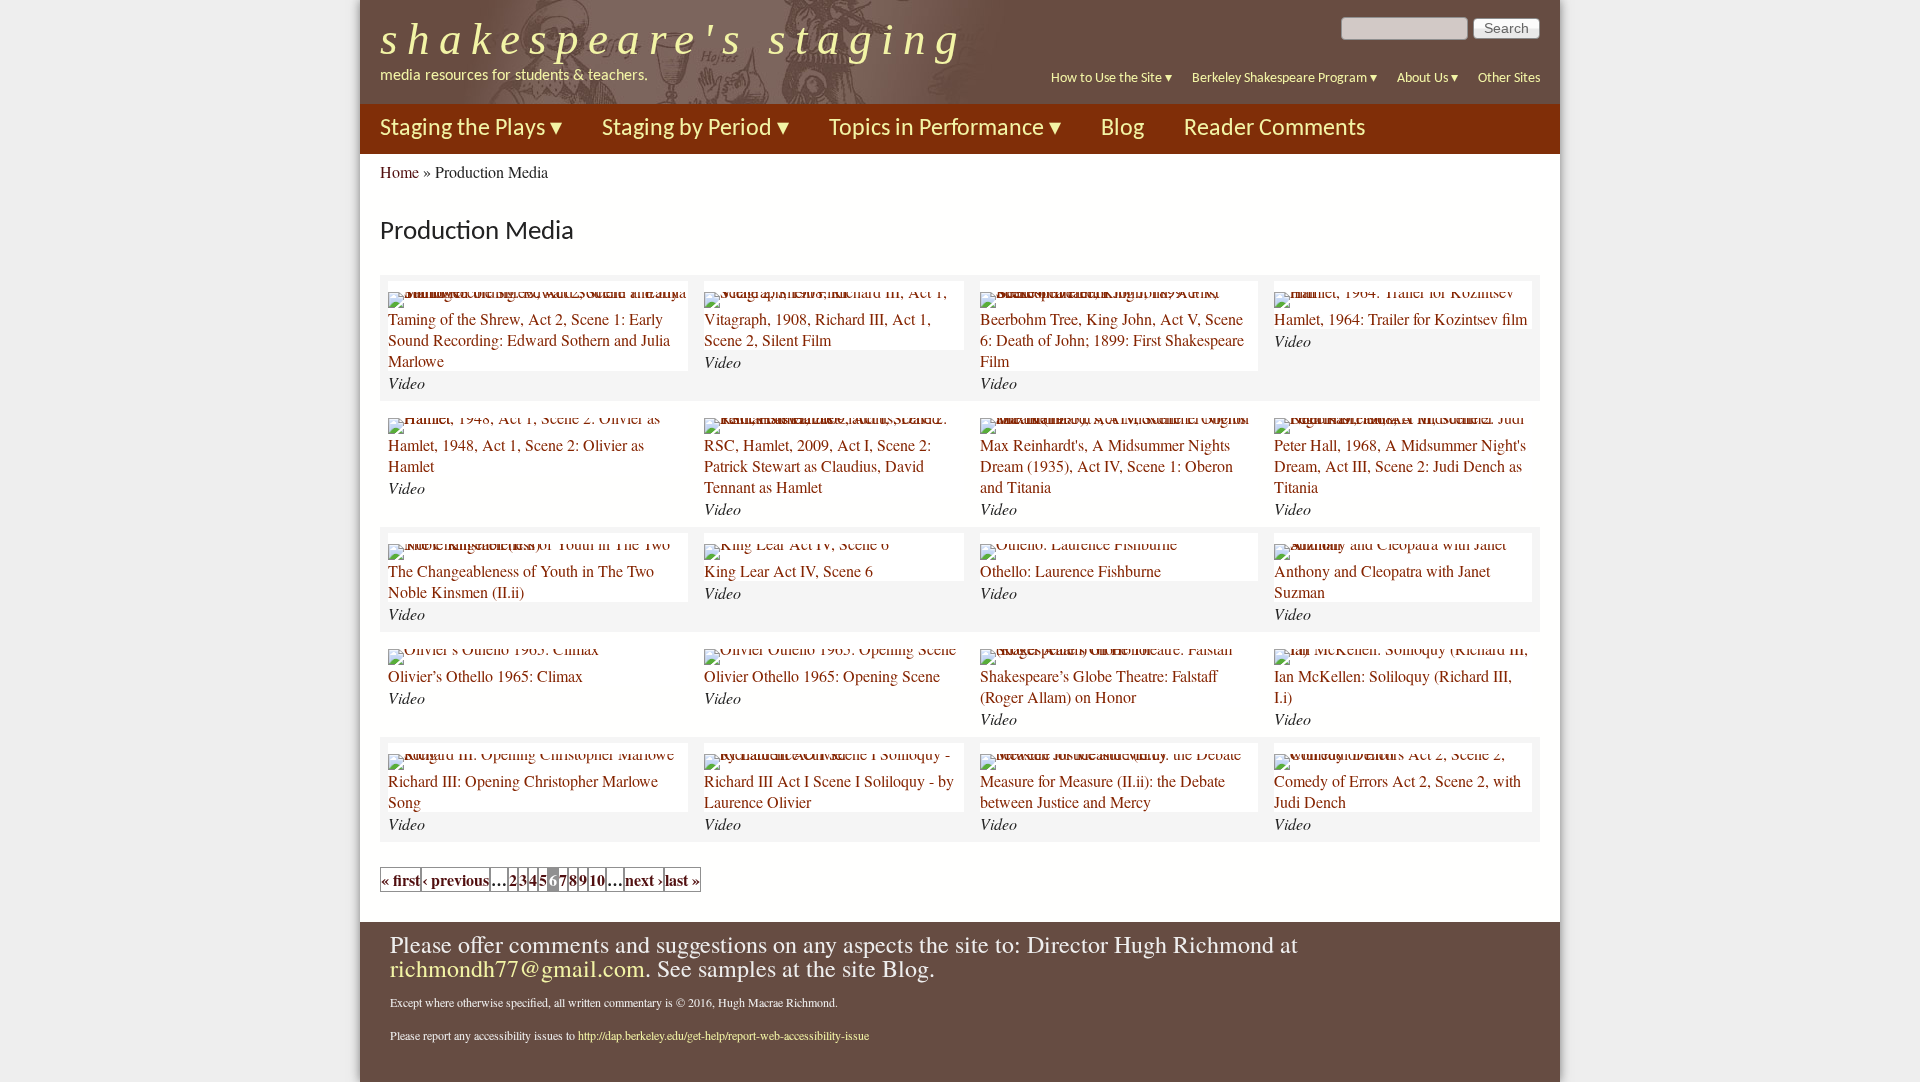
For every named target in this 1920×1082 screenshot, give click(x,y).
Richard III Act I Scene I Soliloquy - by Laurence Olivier (829, 791)
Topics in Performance (945, 129)
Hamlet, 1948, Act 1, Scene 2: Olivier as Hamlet (516, 455)
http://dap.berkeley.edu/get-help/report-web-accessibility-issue (723, 1035)
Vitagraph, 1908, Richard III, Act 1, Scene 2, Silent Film (817, 329)
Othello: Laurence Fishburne (1070, 570)
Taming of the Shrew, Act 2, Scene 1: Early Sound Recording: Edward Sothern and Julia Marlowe (529, 339)
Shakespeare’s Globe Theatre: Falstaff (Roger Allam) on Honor (1099, 686)
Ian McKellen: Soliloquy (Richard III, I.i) (1393, 686)
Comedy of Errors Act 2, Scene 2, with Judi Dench (1397, 791)
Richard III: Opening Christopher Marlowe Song (523, 791)
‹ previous (455, 879)
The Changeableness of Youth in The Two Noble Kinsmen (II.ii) (521, 581)
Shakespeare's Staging (673, 39)
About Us (1427, 78)
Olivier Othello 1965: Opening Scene (822, 675)
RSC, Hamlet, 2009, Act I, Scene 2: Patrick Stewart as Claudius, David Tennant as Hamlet (817, 465)
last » (682, 879)
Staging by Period (695, 129)
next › (644, 879)
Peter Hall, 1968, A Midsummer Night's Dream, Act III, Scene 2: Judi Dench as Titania (1400, 465)
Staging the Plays (471, 129)
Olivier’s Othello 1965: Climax (485, 675)
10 (597, 879)
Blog (1122, 129)
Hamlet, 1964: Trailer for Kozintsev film (1400, 318)
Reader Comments (1274, 129)
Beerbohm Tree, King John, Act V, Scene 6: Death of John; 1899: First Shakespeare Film (1112, 339)
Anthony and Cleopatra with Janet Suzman (1382, 581)
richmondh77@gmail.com (517, 968)
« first (400, 879)
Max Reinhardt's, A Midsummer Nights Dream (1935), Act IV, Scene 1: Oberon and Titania (1106, 465)
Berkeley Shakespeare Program (1284, 78)
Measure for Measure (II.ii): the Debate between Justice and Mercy (1102, 791)
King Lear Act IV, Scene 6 (788, 570)
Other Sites (1509, 78)
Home (399, 171)
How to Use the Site (1111, 78)
